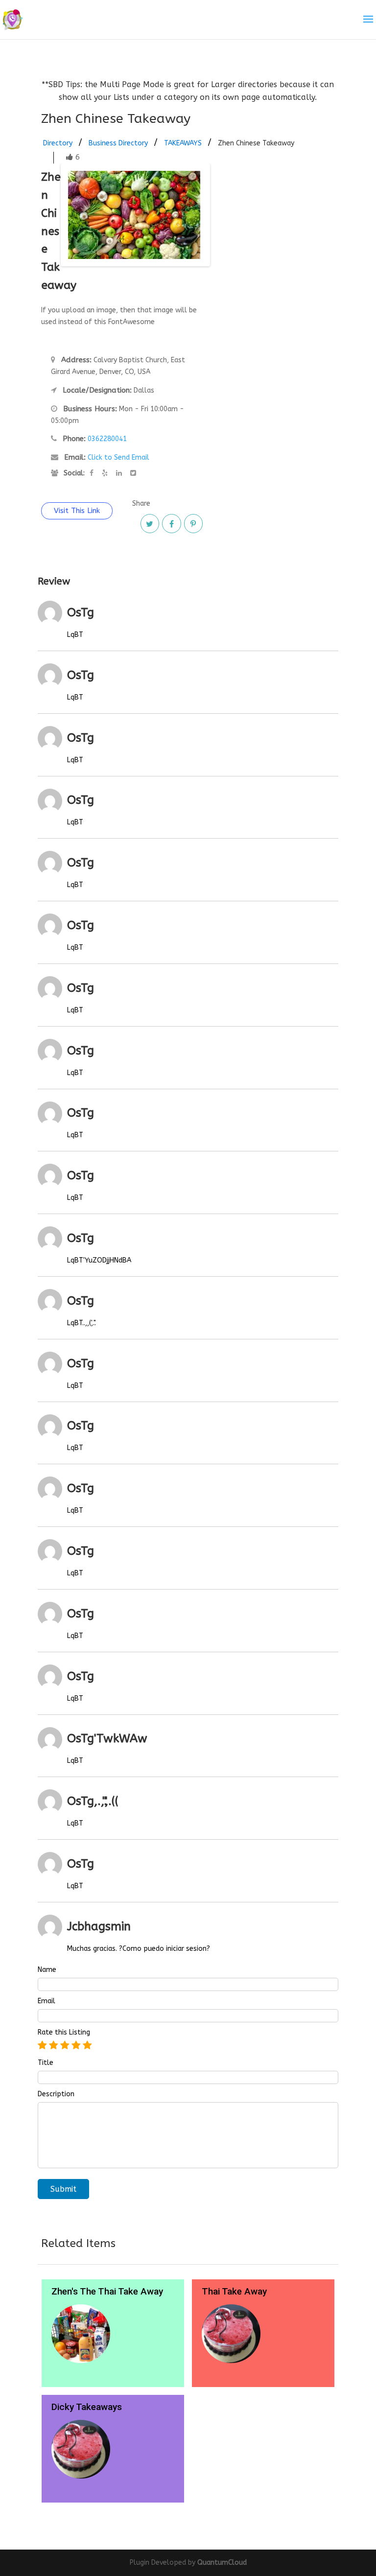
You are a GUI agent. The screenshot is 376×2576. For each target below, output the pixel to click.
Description (56, 2094)
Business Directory (118, 143)
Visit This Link (77, 511)
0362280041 (107, 439)
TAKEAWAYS (183, 143)
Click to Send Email (118, 457)
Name (47, 1970)
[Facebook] (171, 523)
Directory (58, 143)
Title (46, 2063)
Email (47, 2001)
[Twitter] (150, 523)
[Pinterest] (193, 523)
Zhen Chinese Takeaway (256, 143)
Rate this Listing (64, 2033)
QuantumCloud (222, 2563)
